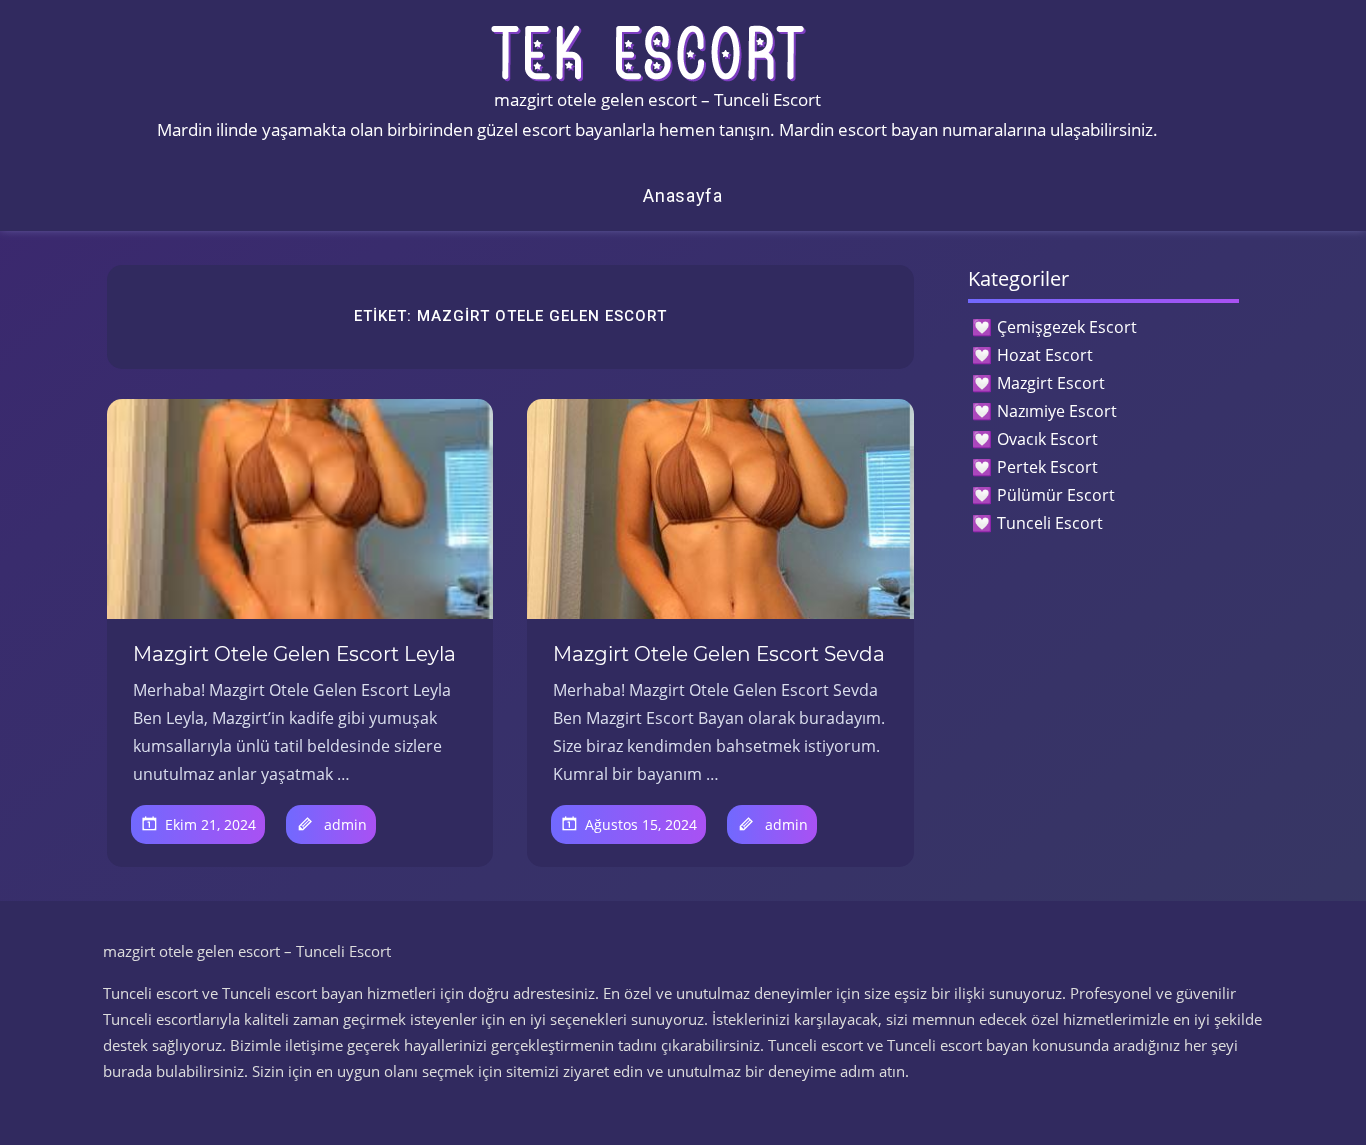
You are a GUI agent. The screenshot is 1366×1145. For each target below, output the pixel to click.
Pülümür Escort (1056, 495)
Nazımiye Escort (1057, 411)
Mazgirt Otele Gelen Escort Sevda (719, 654)
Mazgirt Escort (1051, 383)
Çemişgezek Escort (1067, 327)
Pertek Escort (1047, 467)
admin (345, 824)
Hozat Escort (1045, 355)
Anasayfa (683, 195)
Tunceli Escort (1050, 523)
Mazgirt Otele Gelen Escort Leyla (294, 654)
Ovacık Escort (1047, 439)
